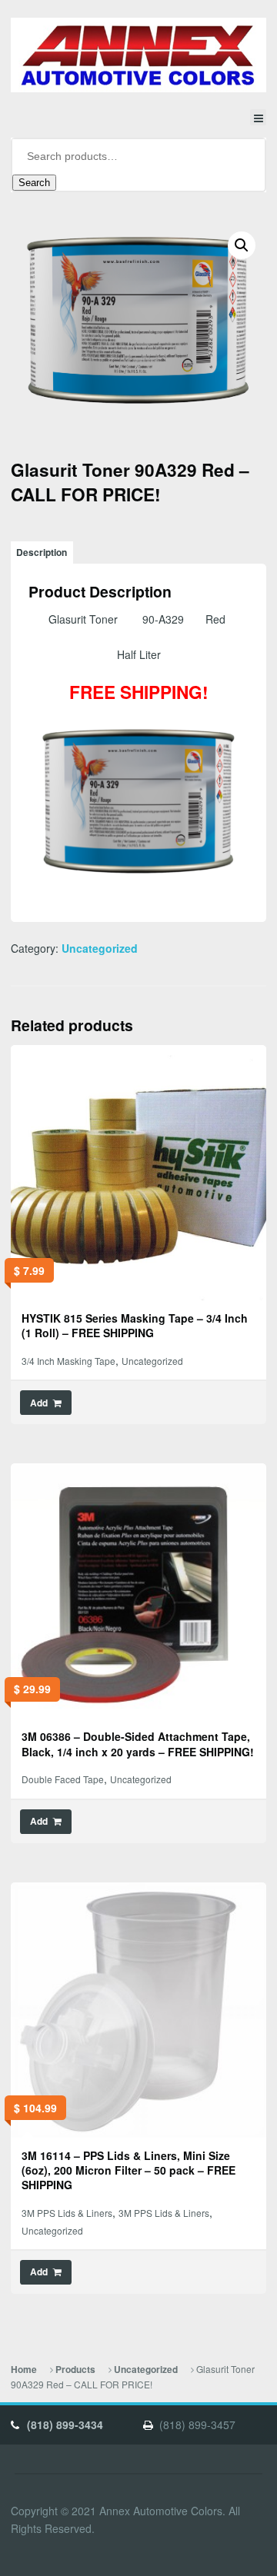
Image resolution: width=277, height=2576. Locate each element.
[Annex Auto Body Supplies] (138, 55)
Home (24, 2370)
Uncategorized (100, 948)
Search (34, 183)
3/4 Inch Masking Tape (68, 1361)
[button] (242, 245)
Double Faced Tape (63, 1779)
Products (75, 2370)
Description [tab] (42, 552)
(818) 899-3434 (65, 2425)
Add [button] (39, 1403)
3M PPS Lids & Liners (67, 2213)
